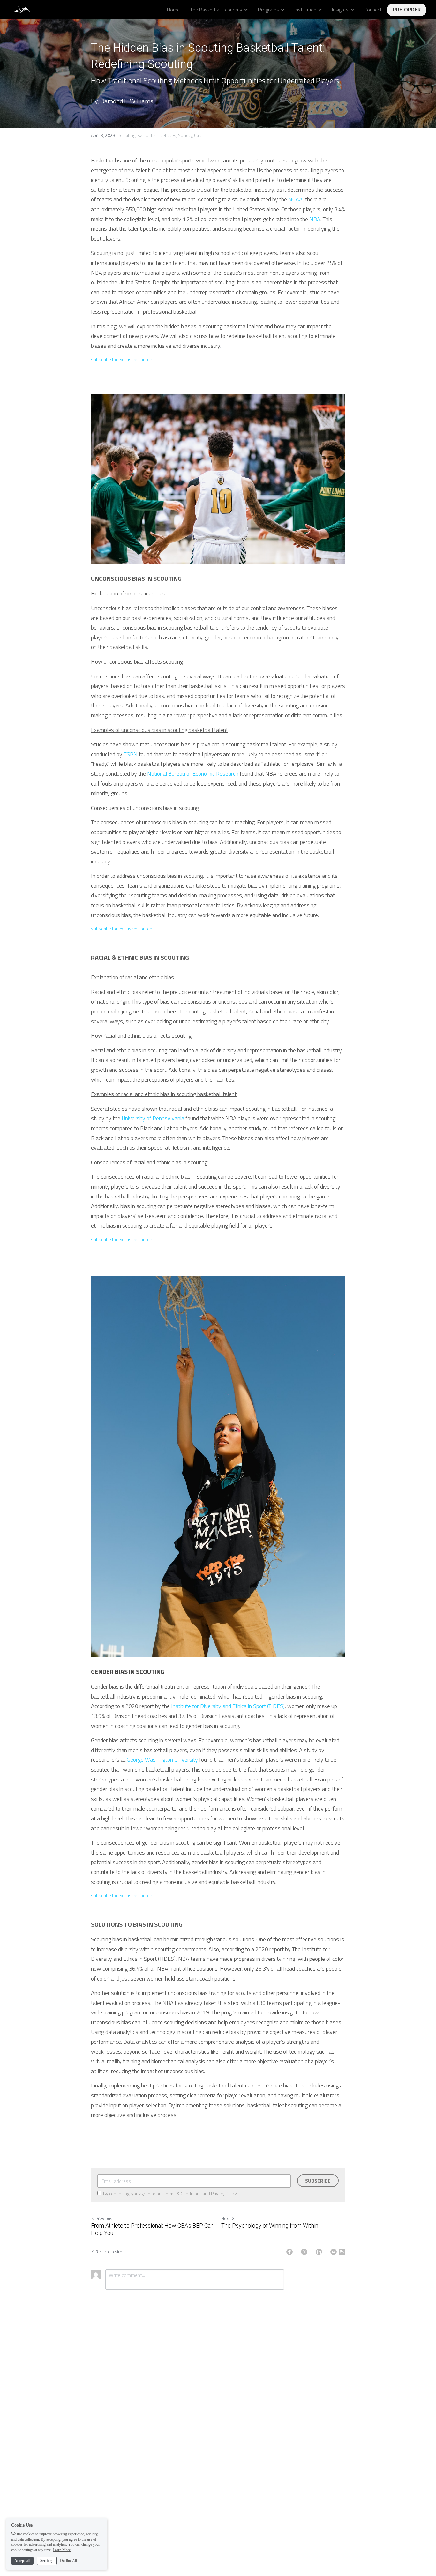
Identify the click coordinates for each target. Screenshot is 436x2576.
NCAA (295, 199)
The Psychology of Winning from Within (270, 2225)
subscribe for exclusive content (122, 359)
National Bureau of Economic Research (193, 774)
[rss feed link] (342, 2252)
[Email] (334, 2252)
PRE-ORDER (407, 10)
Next (226, 2218)
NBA (315, 219)
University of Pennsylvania (153, 1118)
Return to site (109, 2252)
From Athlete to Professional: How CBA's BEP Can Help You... (152, 2229)
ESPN (131, 754)
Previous (104, 2218)
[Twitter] (304, 2252)
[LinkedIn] (319, 2252)
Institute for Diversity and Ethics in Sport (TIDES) (228, 1706)
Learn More (62, 2550)
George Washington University (162, 1760)
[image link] (23, 9)
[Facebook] (289, 2252)
